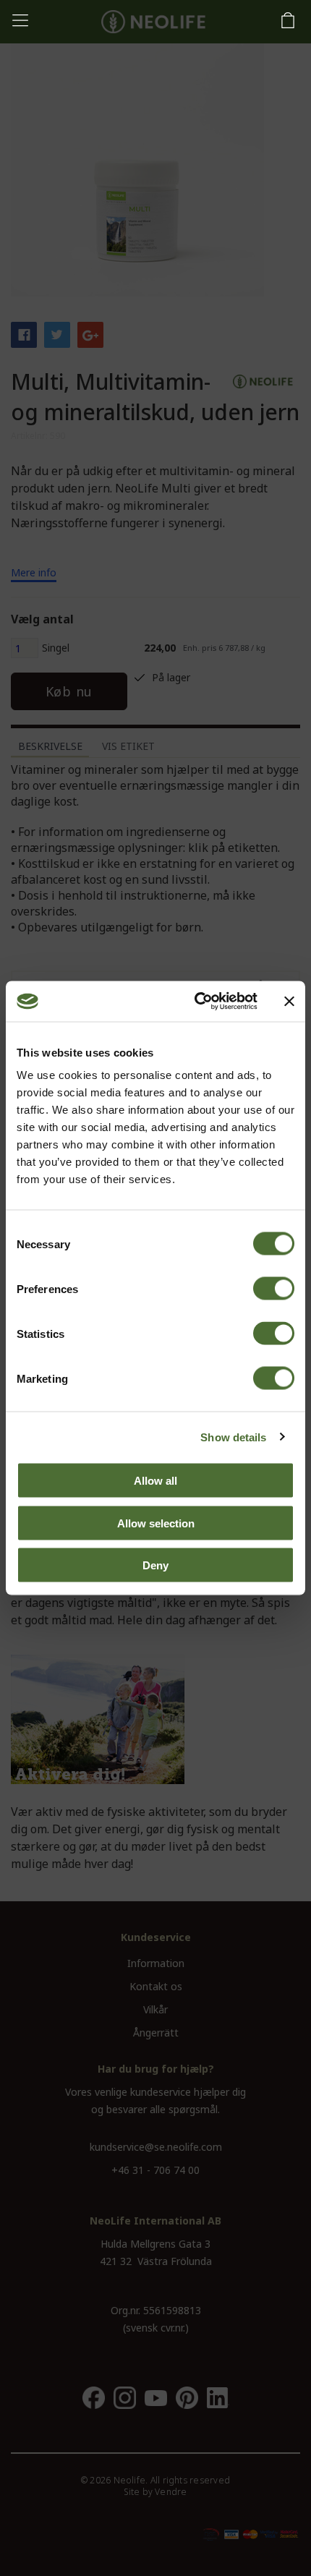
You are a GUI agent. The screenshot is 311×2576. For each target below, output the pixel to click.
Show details (233, 1437)
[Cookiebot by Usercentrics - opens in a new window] (196, 1002)
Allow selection (156, 1523)
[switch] (274, 1289)
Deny (155, 1565)
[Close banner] (289, 1001)
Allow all (155, 1481)
